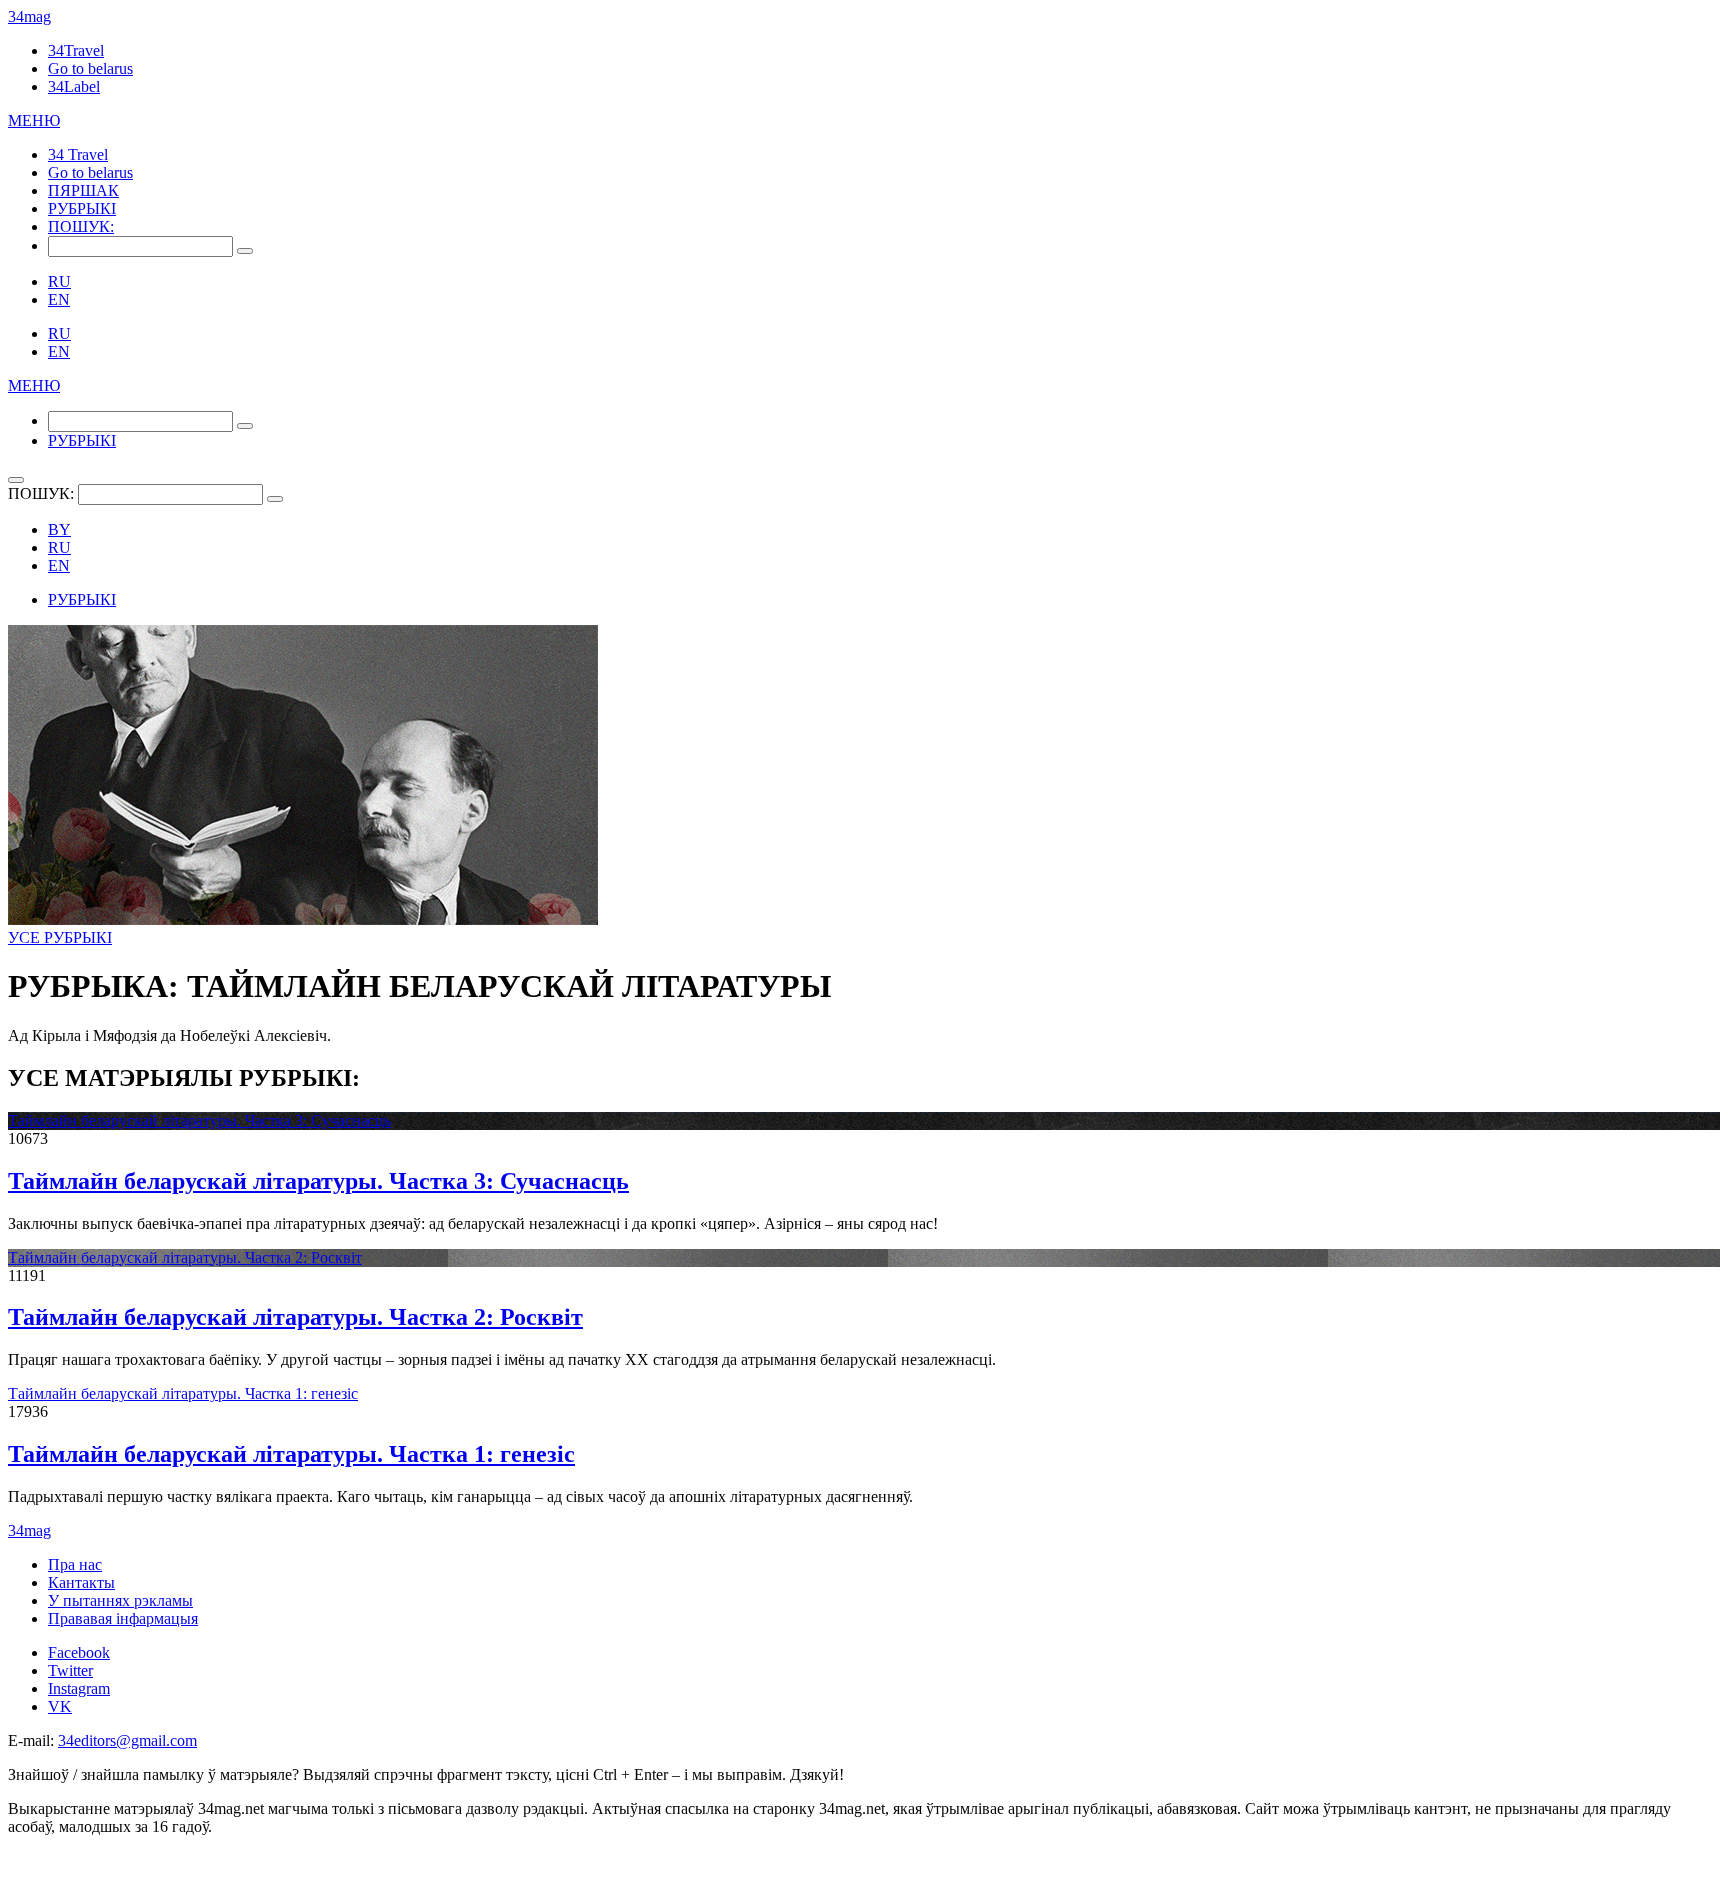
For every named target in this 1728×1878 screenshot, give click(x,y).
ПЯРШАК (83, 190)
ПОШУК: (81, 226)
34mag (29, 16)
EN (59, 299)
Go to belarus (90, 68)
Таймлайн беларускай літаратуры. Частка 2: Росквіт (185, 1257)
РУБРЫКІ (82, 208)
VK (60, 1706)
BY (59, 529)
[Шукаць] (245, 251)
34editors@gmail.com (127, 1740)
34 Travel (78, 154)
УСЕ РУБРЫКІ (60, 937)
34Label (74, 86)
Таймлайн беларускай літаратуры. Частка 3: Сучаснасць (199, 1120)
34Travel (76, 50)
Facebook (79, 1652)
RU (59, 281)
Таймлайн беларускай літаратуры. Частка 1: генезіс (183, 1393)
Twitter (70, 1670)
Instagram (79, 1688)
